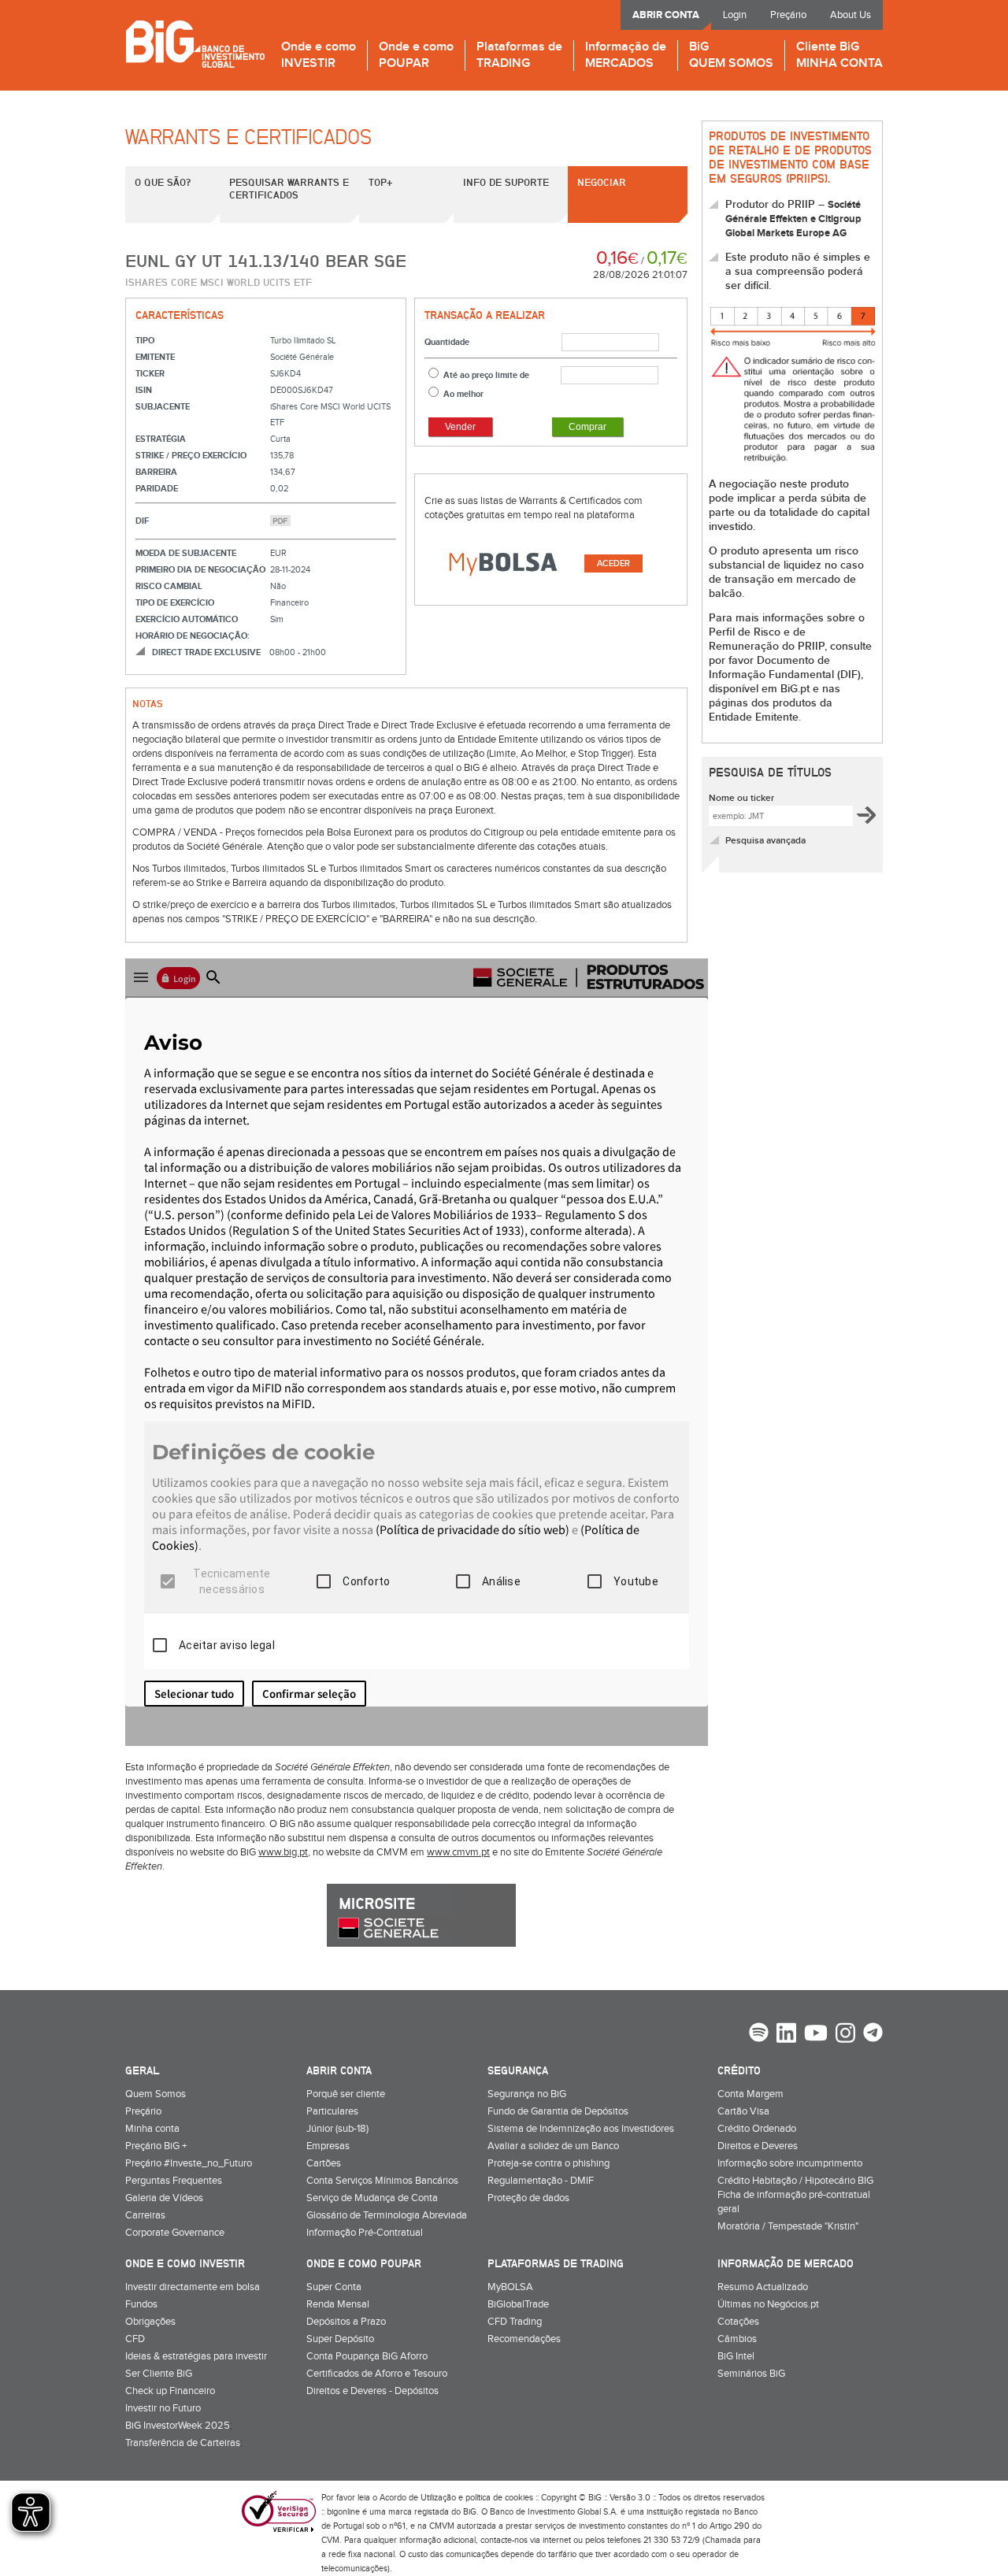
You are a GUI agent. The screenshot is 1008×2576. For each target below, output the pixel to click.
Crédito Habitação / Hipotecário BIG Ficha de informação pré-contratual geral (795, 2195)
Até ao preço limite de (486, 375)
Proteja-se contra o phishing (548, 2163)
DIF (142, 521)
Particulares (332, 2111)
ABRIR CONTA (666, 15)
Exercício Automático (187, 619)
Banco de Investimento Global (195, 44)
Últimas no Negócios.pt (768, 2304)
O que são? (163, 182)
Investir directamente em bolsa (193, 2287)
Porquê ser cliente (346, 2094)
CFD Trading (515, 2322)
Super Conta (334, 2287)
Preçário (788, 15)
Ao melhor (463, 394)
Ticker (150, 374)
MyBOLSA (510, 2287)
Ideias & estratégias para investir (196, 2356)
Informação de (626, 56)
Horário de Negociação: (193, 636)
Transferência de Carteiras (183, 2443)
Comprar (587, 427)
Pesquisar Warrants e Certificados (289, 188)
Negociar (602, 182)
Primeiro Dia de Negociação (200, 570)
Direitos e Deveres (758, 2146)
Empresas (328, 2146)
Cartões (324, 2163)
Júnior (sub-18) (337, 2129)
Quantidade (447, 342)
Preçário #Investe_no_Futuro (189, 2163)
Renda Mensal (338, 2304)
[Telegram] (873, 2034)
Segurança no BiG (527, 2094)
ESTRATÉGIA (161, 439)
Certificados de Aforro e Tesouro (377, 2374)
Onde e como (319, 56)
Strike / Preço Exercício (191, 456)
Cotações (738, 2322)
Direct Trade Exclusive (206, 652)
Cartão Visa (743, 2111)
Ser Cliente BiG (159, 2374)
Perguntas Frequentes (174, 2181)
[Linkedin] (786, 2035)
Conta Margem (750, 2094)
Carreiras (145, 2215)
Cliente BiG (839, 56)
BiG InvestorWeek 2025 (178, 2426)
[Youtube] (816, 2035)
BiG (731, 56)
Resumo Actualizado (763, 2287)
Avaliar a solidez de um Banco (553, 2146)
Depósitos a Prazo (346, 2322)
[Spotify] (759, 2034)
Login (735, 15)
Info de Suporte (506, 182)
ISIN (144, 390)
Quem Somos (156, 2094)
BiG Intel (736, 2356)
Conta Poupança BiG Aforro (367, 2356)
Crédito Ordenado (757, 2129)
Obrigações (150, 2322)
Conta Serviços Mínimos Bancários (382, 2181)
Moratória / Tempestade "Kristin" (788, 2226)
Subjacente (163, 407)
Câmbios (737, 2339)
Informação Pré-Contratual (365, 2233)
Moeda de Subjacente (186, 553)
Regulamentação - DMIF (541, 2181)
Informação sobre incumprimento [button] (790, 2163)
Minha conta (152, 2129)
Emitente (155, 357)
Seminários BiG (751, 2374)
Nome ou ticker (741, 798)
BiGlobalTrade (518, 2304)
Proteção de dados (528, 2198)
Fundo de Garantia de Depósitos (558, 2111)
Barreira (156, 472)
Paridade (157, 489)
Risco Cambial (169, 586)
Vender (460, 427)
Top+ (380, 182)
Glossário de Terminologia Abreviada (387, 2215)
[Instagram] (845, 2035)
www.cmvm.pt (458, 1852)
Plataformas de (519, 56)
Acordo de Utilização (418, 2498)
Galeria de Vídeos (164, 2198)
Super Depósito (340, 2339)
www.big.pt (283, 1852)
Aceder (613, 563)
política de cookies (499, 2498)
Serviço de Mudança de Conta (372, 2198)
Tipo (145, 341)
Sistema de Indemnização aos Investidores (581, 2129)
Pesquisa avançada (765, 841)
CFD (135, 2339)
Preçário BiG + (156, 2146)
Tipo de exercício (175, 603)
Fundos (141, 2304)
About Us (850, 15)
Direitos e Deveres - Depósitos (372, 2391)
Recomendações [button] (524, 2339)
